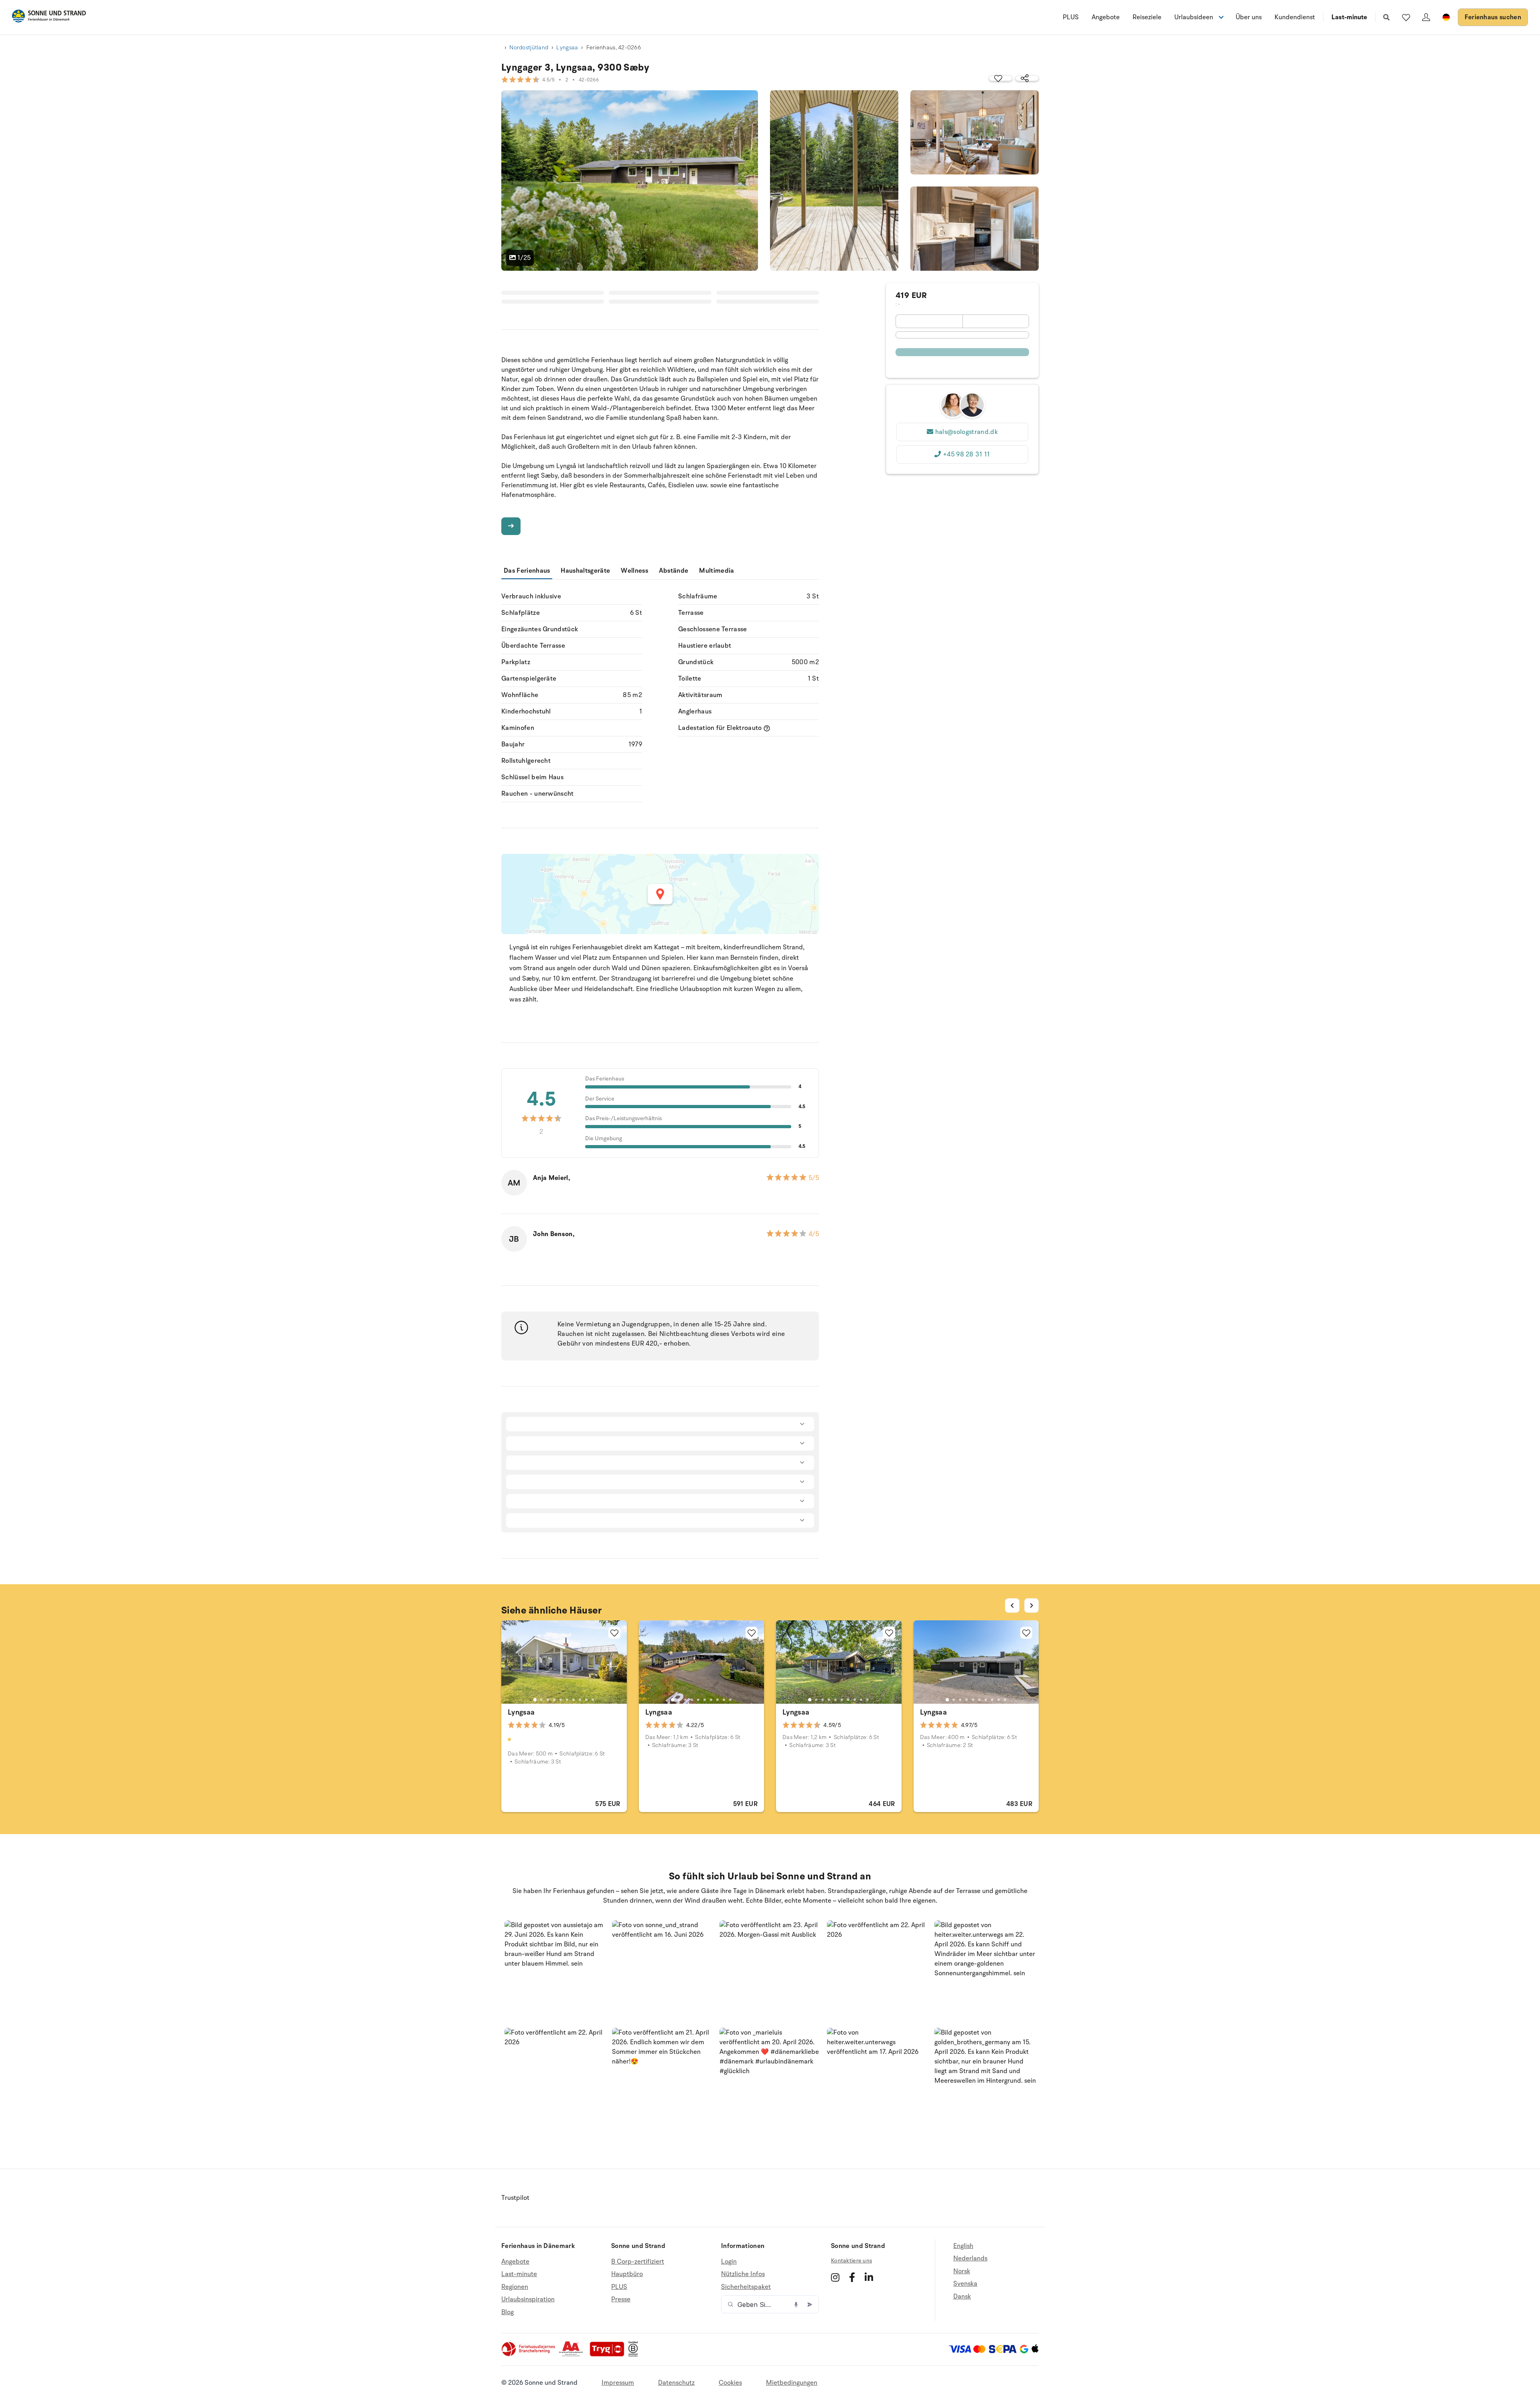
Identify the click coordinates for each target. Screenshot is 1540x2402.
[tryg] (609, 2355)
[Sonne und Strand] (49, 17)
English (963, 2246)
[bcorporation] (635, 2355)
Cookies (730, 2383)
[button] (555, 1971)
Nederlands (970, 2258)
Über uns (1249, 17)
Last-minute (1349, 17)
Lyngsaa (567, 48)
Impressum (618, 2383)
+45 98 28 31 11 (967, 454)
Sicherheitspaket (746, 2287)
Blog (508, 2312)
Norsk (962, 2271)
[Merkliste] (1406, 17)
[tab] (535, 1700)
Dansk (962, 2297)
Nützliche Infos (743, 2274)
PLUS (1071, 17)
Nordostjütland (529, 48)
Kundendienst (1295, 17)
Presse (621, 2299)
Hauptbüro (627, 2274)
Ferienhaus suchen (1493, 17)
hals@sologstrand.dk (967, 432)
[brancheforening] (529, 2355)
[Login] (1426, 17)
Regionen (515, 2287)
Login (729, 2262)
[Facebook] (852, 2277)
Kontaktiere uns (851, 2261)
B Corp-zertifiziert (638, 2262)
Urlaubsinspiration (528, 2299)
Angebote (1106, 17)
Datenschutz (676, 2383)
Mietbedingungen (792, 2383)
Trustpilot (515, 2198)
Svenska (965, 2284)
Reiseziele (1147, 17)
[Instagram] (835, 2277)
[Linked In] (869, 2277)
